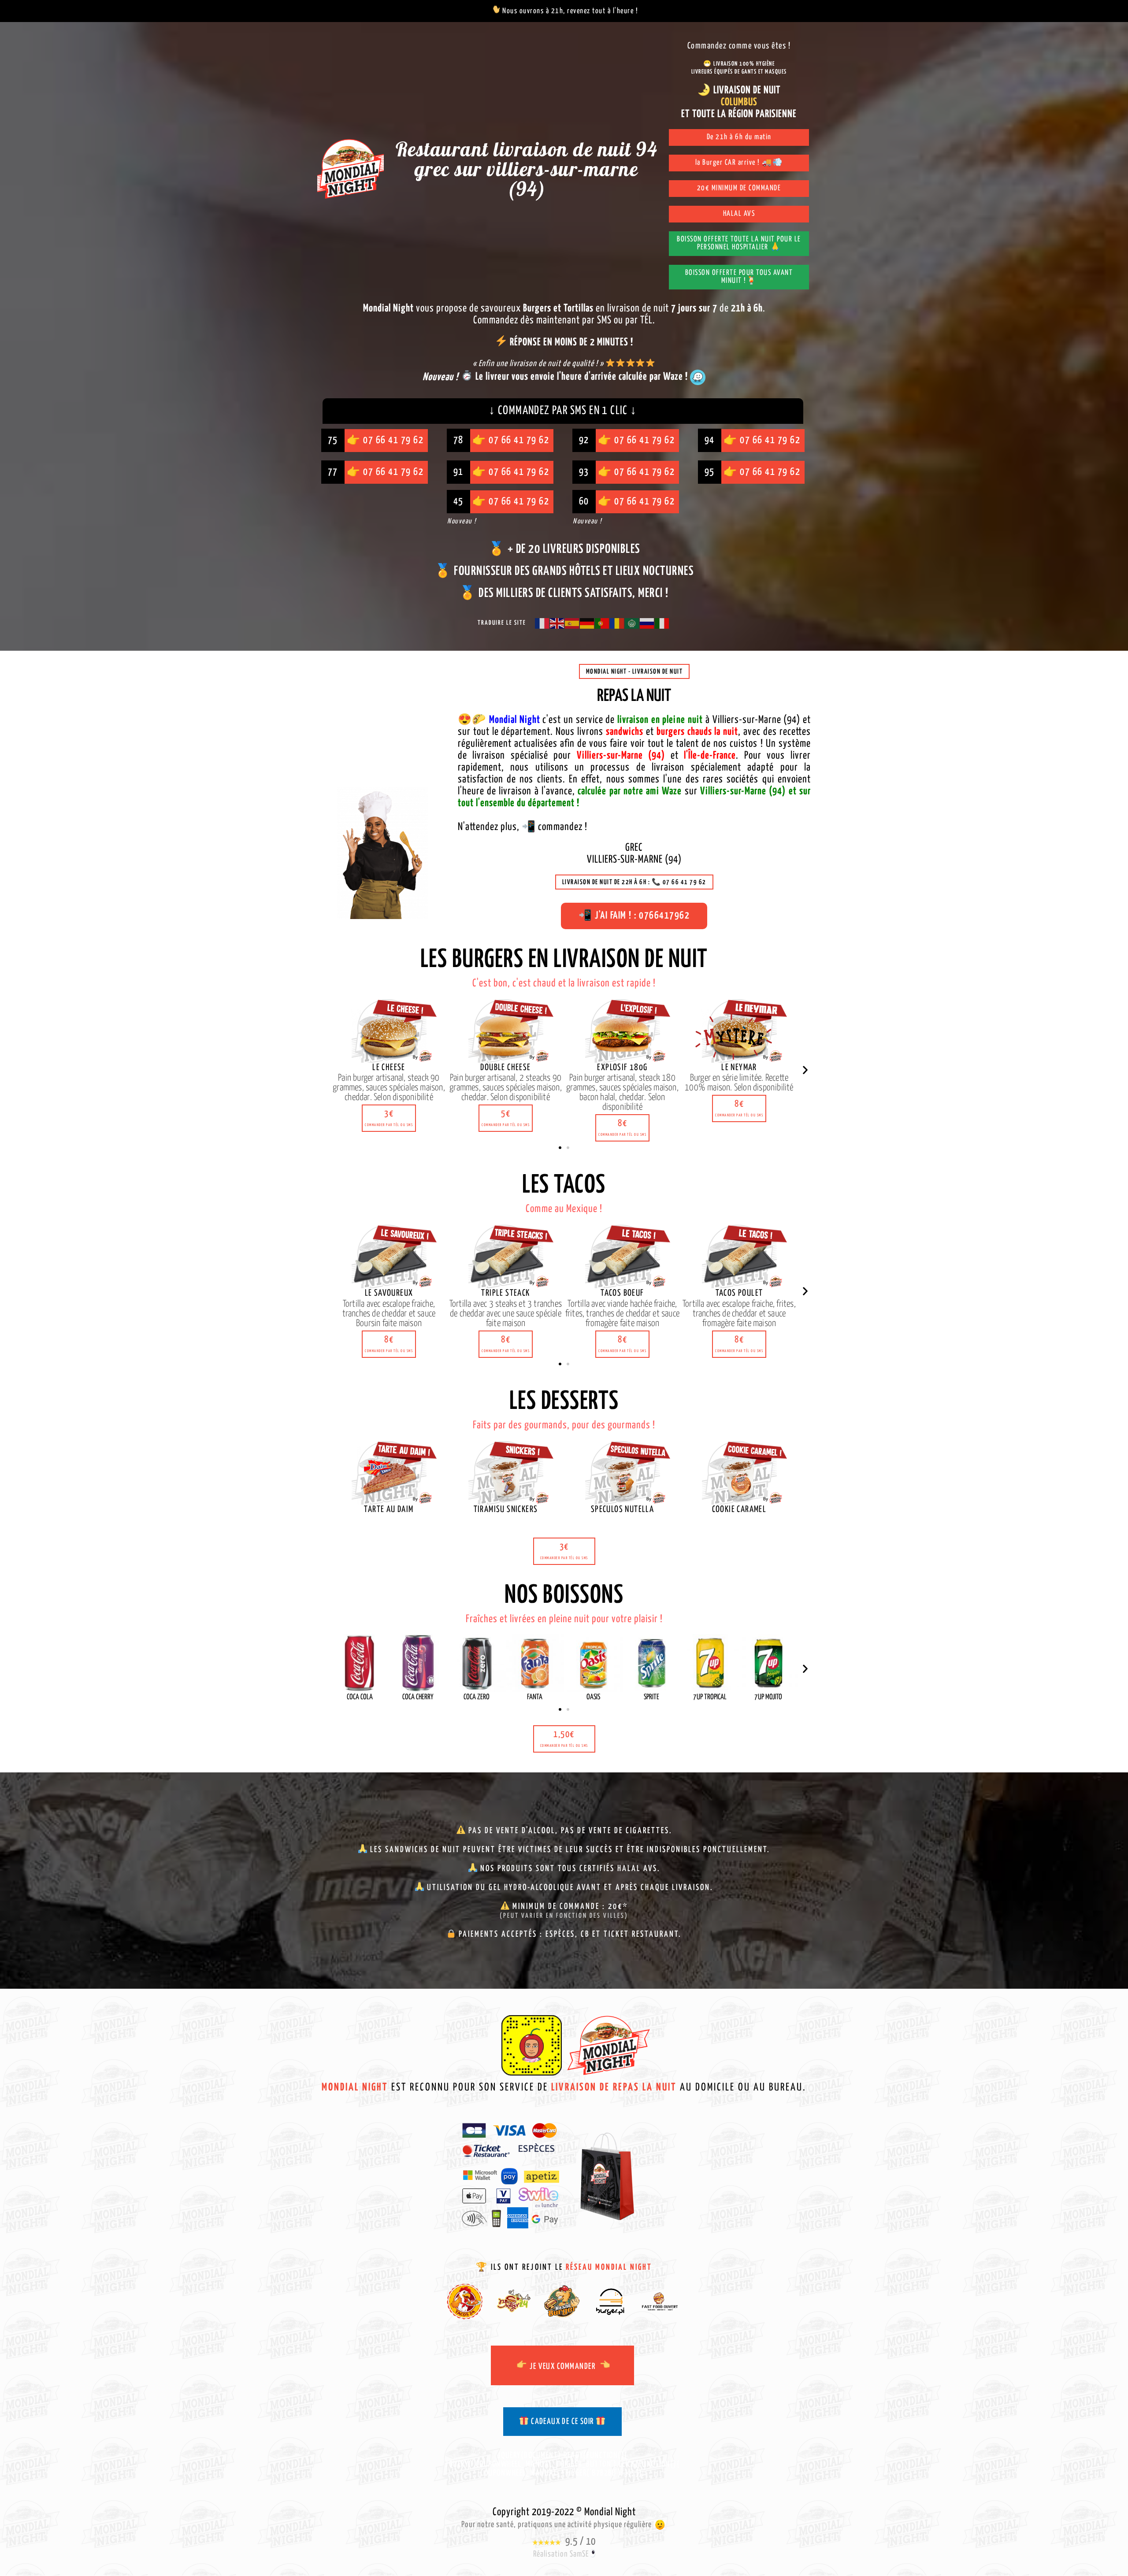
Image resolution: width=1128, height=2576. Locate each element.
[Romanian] (617, 623)
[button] (389, 1118)
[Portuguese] (602, 623)
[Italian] (662, 623)
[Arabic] (632, 623)
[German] (587, 623)
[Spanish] (572, 623)
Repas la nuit (634, 696)
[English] (557, 623)
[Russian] (647, 623)
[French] (542, 623)
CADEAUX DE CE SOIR (562, 2422)
